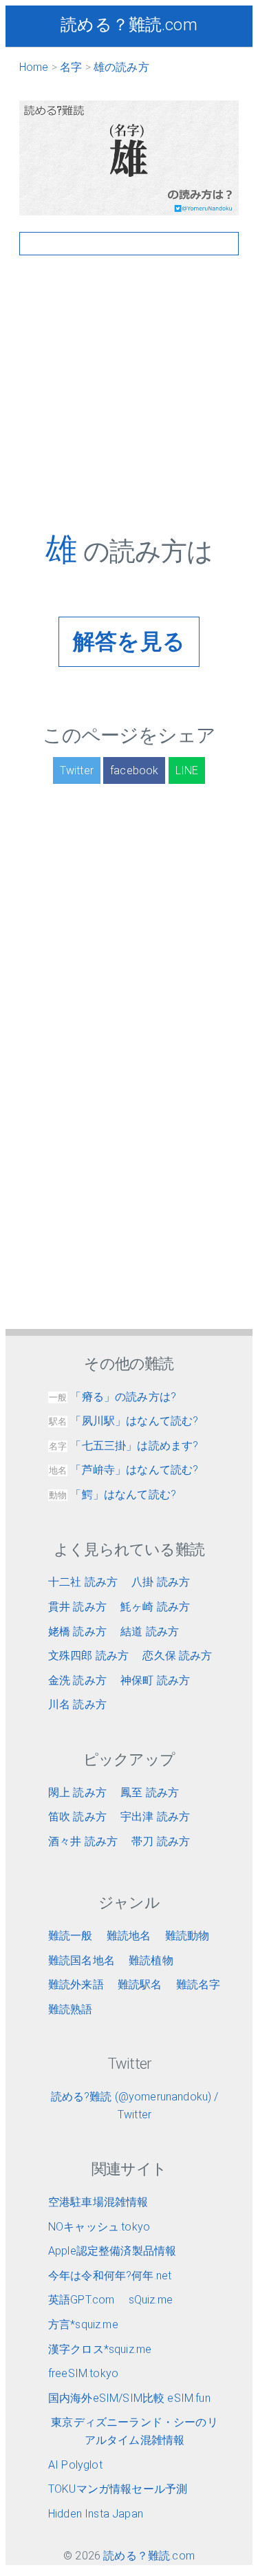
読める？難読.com (129, 25)
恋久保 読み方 (177, 1656)
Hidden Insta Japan (96, 2514)
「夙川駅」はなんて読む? (123, 1421)
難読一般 (71, 1936)
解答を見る (129, 641)
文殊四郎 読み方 (88, 1656)
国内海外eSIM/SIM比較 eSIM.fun (129, 2398)
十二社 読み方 (83, 1582)
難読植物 (151, 1960)
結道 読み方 (150, 1631)
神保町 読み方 (155, 1680)
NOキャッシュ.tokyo (99, 2227)
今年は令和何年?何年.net (110, 2276)
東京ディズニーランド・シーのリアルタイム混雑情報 (134, 2431)
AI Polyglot (75, 2465)
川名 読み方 (77, 1704)
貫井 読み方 (77, 1607)
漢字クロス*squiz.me (100, 2349)
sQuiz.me (151, 2300)
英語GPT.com (81, 2300)
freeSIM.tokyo (83, 2373)
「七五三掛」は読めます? (123, 1446)
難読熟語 (71, 2009)
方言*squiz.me (83, 2324)
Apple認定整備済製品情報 (112, 2251)
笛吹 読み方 (77, 1817)
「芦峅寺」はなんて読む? (123, 1470)
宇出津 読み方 (155, 1817)
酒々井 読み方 (83, 1841)
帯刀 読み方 (161, 1841)
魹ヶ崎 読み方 (155, 1607)
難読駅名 (140, 1984)
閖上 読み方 (77, 1792)
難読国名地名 (82, 1960)
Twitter (77, 770)
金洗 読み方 (77, 1680)
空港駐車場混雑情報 (98, 2202)
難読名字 (198, 1984)
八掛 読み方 (161, 1582)
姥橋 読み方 (77, 1631)
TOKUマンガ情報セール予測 (118, 2489)
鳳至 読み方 (150, 1792)
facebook (134, 770)
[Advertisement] (129, 402)
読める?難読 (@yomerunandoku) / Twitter (135, 2106)
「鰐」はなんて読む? (112, 1494)
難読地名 (129, 1936)
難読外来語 (76, 1984)
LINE (187, 770)
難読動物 (187, 1936)
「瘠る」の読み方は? (112, 1397)
